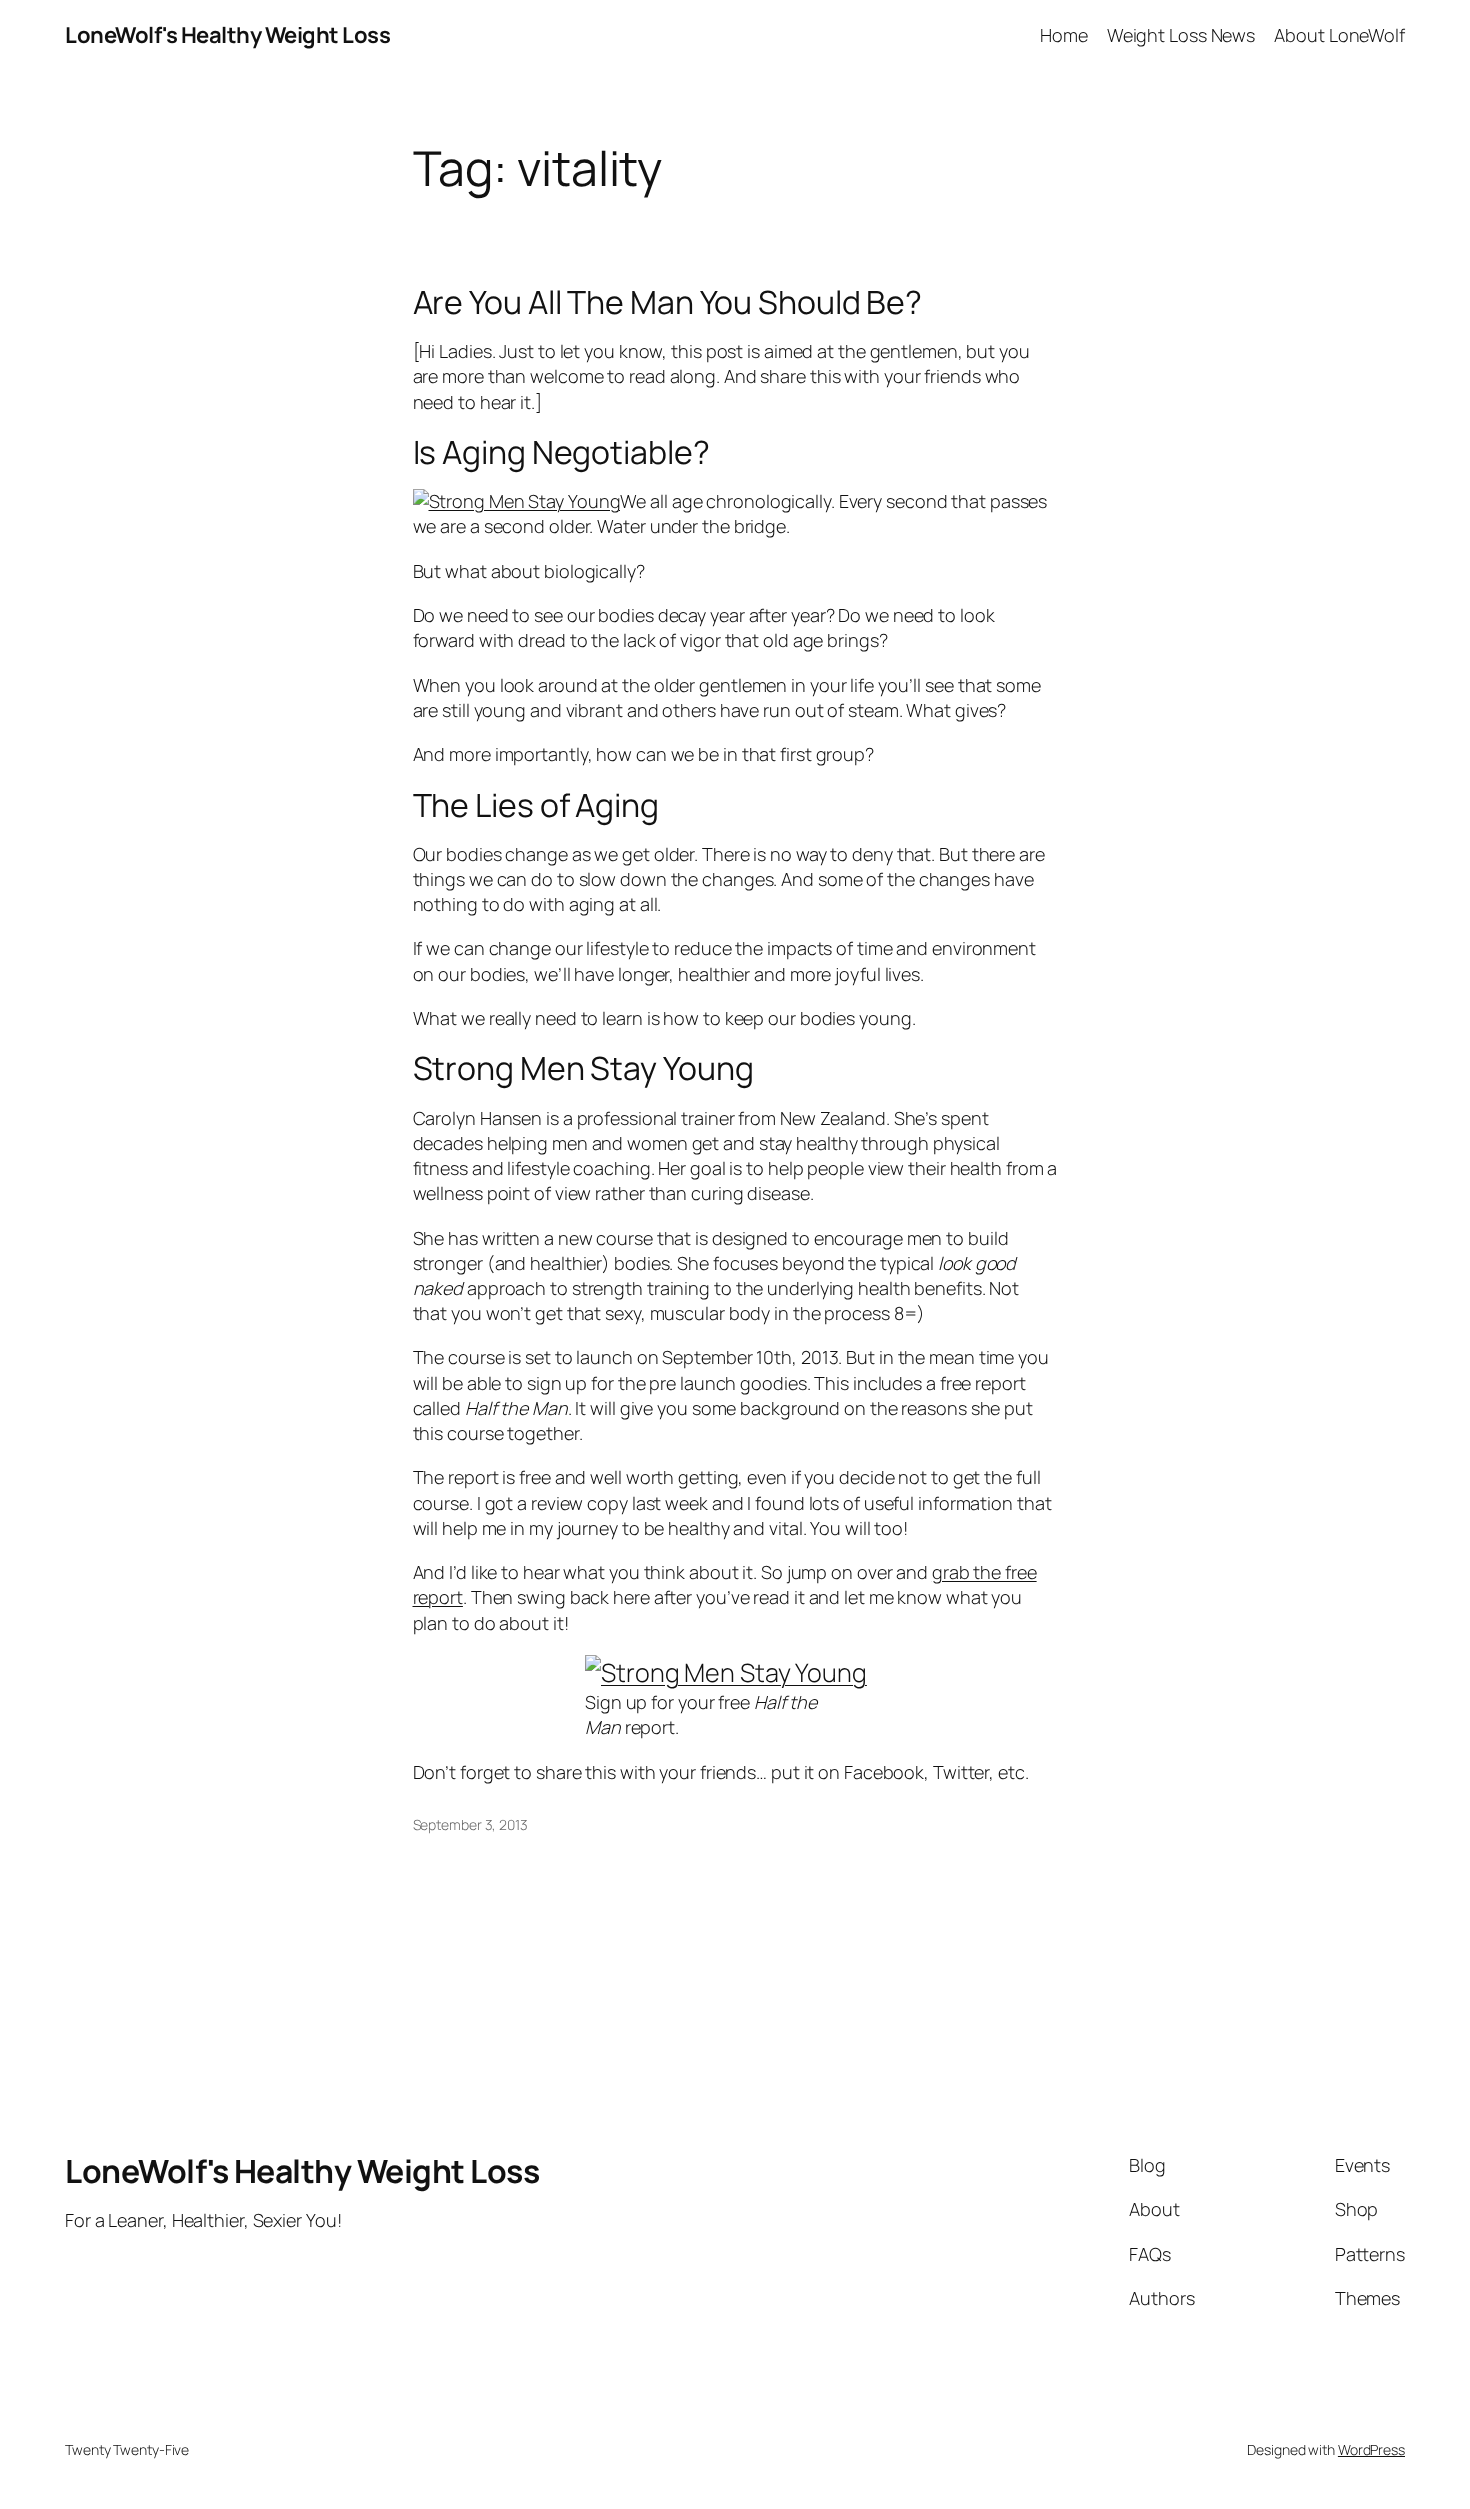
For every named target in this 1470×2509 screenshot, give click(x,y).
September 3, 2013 (470, 1824)
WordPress (1371, 2449)
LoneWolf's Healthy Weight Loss (227, 35)
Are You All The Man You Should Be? (668, 302)
